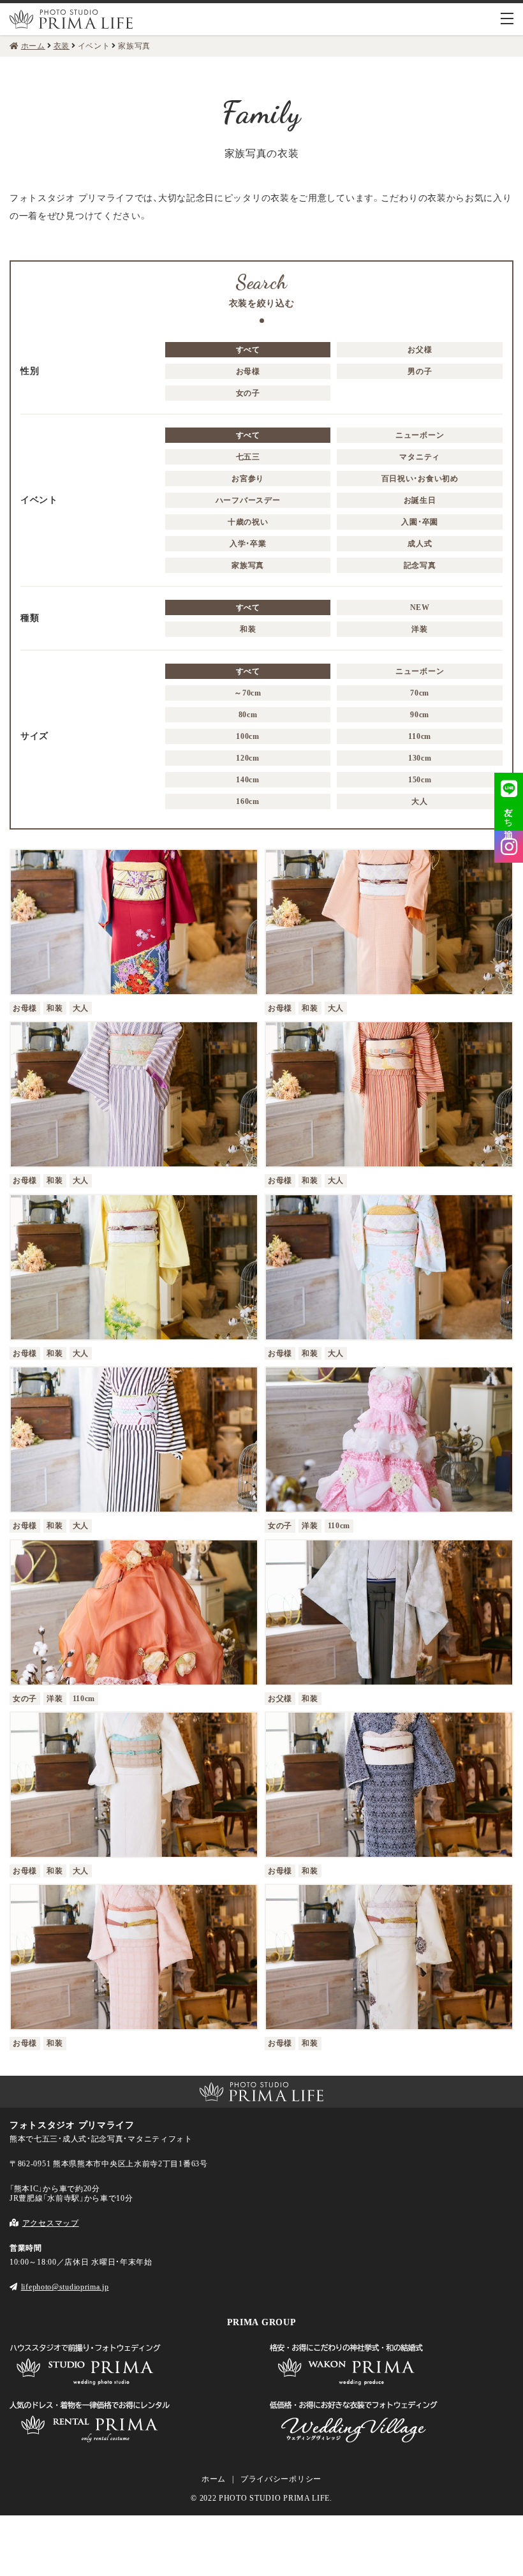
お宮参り (248, 479)
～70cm (248, 693)
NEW (420, 607)
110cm (420, 736)
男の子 (420, 371)
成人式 (420, 544)
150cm (420, 780)
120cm (248, 758)
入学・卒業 (248, 544)
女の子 (248, 393)
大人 (419, 801)
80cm (248, 715)
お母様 (248, 371)
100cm (248, 736)
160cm (248, 801)
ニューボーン (420, 435)
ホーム (214, 2479)
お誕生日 (420, 500)
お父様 (420, 350)
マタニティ (420, 457)
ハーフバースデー (248, 500)
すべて (248, 350)
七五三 (248, 457)
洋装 (419, 629)
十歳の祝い (248, 522)
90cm (420, 715)
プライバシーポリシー (281, 2479)
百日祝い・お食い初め (420, 479)
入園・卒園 (420, 522)
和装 (248, 629)
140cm (248, 780)
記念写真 (420, 565)
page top (20, 2051)
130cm (420, 758)
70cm (420, 693)
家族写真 (248, 565)
